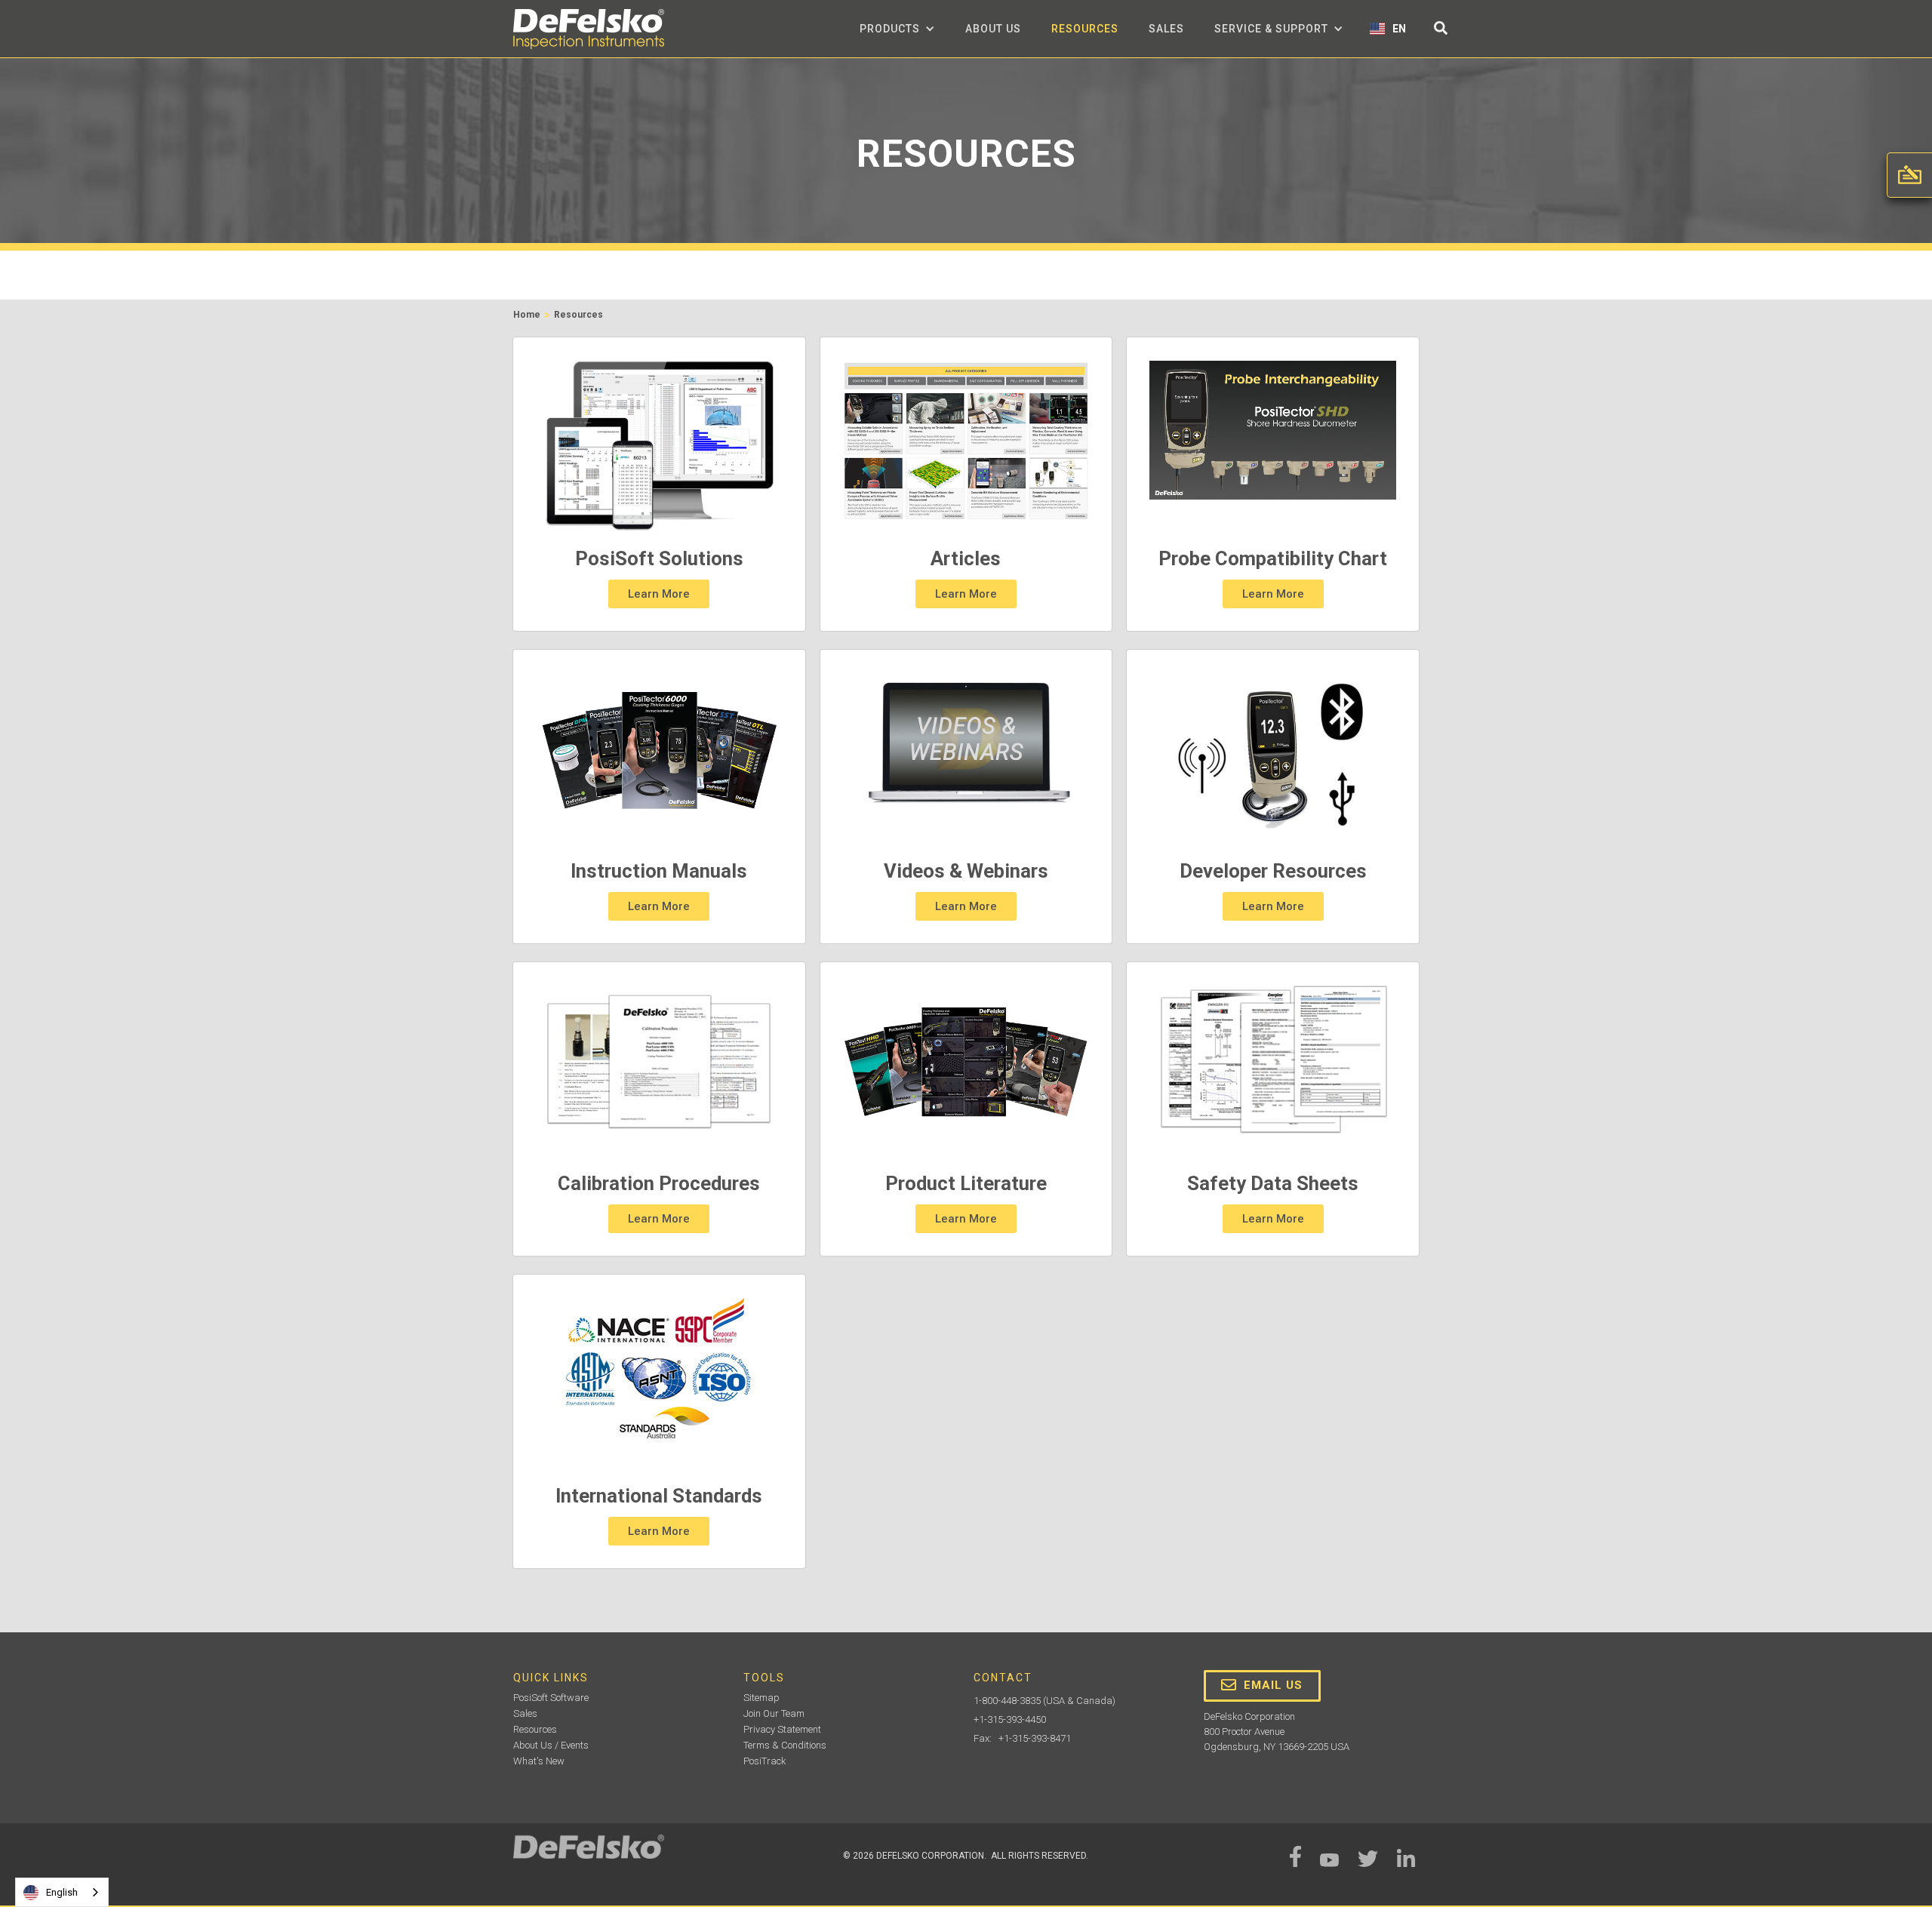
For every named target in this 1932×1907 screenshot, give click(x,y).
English (62, 1892)
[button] (897, 29)
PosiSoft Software (551, 1698)
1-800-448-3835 (1007, 1701)
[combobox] (62, 1892)
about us (993, 29)
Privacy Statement (782, 1729)
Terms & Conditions (785, 1745)
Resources (1085, 29)
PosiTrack (765, 1761)
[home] (589, 29)
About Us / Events (551, 1745)
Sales (1166, 29)
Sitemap (761, 1698)
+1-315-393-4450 (1010, 1719)
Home (527, 315)
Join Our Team (774, 1713)
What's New (539, 1761)
